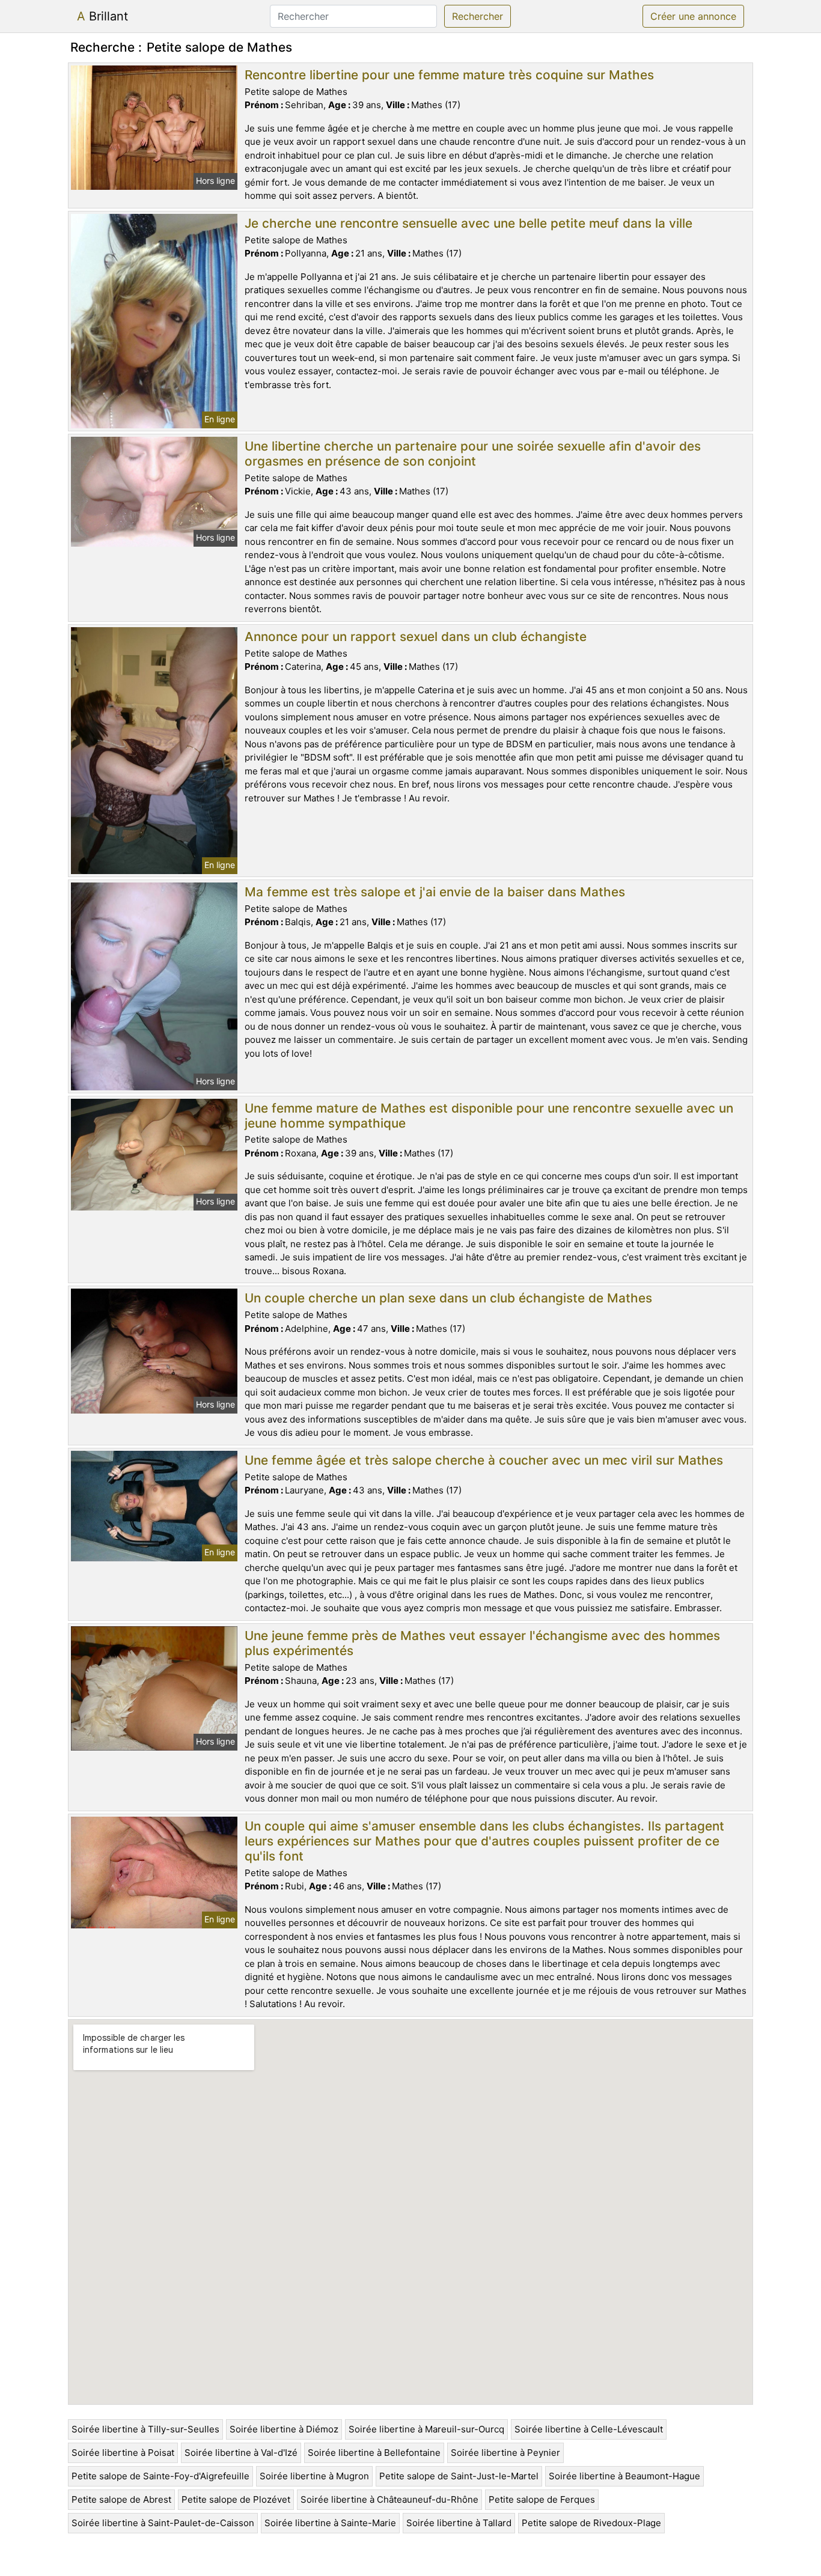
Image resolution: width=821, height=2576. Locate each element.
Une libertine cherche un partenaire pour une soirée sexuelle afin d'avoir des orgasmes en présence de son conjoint (473, 454)
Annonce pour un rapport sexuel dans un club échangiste (416, 636)
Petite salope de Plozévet (236, 2499)
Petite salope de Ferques (542, 2499)
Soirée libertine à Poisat (123, 2453)
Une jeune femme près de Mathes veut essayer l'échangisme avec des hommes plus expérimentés (482, 1643)
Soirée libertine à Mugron (314, 2476)
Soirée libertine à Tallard (459, 2523)
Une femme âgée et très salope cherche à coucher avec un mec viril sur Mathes (484, 1460)
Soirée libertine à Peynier (505, 2453)
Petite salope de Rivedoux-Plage (591, 2523)
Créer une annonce (693, 16)
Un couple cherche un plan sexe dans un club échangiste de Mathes (448, 1298)
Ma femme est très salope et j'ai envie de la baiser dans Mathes (435, 892)
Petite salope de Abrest (121, 2499)
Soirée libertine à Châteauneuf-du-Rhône (389, 2499)
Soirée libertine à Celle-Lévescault (589, 2429)
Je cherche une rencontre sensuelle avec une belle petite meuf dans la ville (468, 223)
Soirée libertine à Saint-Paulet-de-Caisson (163, 2523)
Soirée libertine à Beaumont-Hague (624, 2476)
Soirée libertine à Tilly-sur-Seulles (145, 2429)
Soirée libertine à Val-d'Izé (241, 2453)
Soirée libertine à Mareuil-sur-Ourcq (426, 2429)
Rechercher (478, 16)
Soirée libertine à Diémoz (284, 2429)
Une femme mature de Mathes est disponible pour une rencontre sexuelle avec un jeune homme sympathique (489, 1116)
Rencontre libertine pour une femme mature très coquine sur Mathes (449, 75)
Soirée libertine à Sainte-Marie (330, 2523)
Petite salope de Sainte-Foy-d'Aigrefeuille (160, 2476)
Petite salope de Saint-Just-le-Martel (459, 2476)
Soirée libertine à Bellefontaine (374, 2453)
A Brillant (102, 16)
